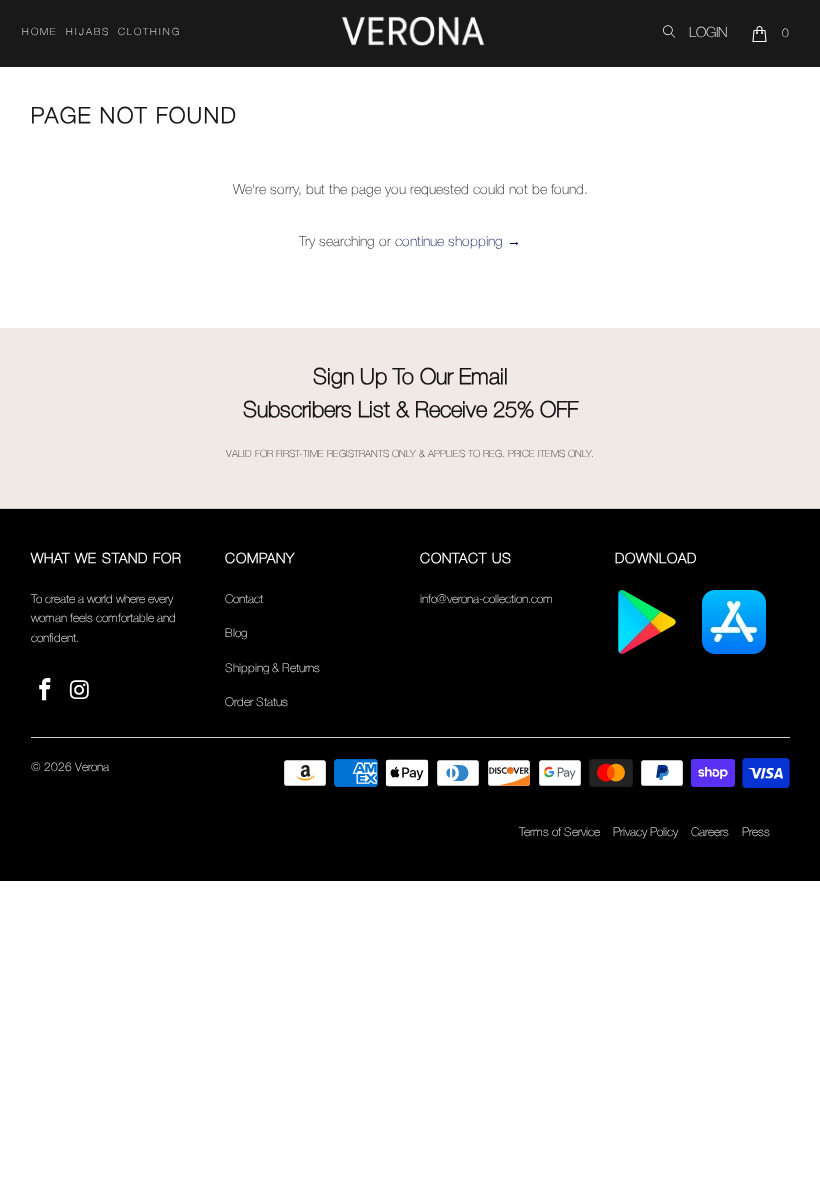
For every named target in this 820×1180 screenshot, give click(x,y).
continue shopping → (458, 242)
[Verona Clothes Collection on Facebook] (46, 691)
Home (40, 32)
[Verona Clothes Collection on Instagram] (80, 691)
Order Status (256, 702)
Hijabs (88, 32)
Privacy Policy (645, 832)
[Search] (669, 33)
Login (708, 33)
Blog (236, 633)
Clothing (149, 32)
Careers (710, 832)
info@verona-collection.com (486, 599)
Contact (244, 599)
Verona (92, 767)
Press (756, 832)
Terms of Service (559, 832)
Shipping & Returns (272, 668)
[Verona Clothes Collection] (413, 34)
